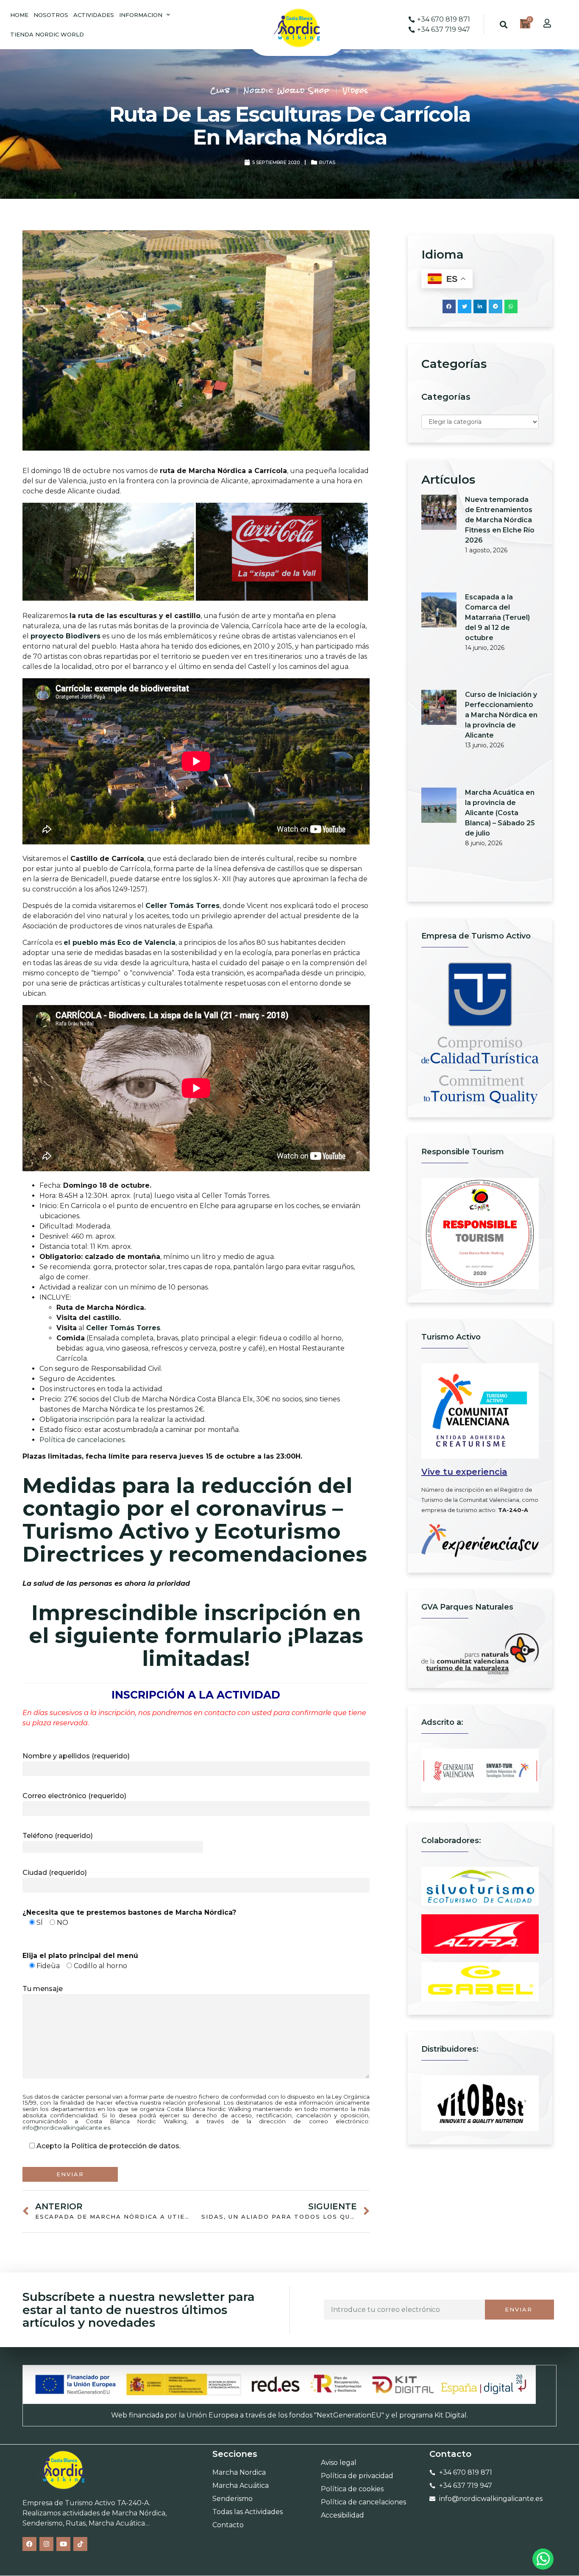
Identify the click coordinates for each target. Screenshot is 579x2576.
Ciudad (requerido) (55, 1873)
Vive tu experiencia (464, 1472)
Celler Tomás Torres (182, 906)
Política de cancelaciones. (83, 1440)
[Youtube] (63, 2544)
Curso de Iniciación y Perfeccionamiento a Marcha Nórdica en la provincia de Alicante (501, 715)
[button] (504, 25)
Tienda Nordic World (47, 34)
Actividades (94, 15)
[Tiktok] (80, 2544)
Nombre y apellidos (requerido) (76, 1756)
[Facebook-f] (29, 2544)
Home (19, 15)
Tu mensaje (43, 1989)
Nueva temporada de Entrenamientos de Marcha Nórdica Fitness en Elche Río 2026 (500, 520)
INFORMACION (141, 15)
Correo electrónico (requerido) (74, 1796)
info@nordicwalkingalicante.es (66, 2128)
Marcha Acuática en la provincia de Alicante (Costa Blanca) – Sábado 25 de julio (500, 813)
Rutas (327, 162)
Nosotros (51, 15)
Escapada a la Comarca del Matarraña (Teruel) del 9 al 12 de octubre (497, 617)
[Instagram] (46, 2544)
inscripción (97, 1419)
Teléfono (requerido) (58, 1836)
